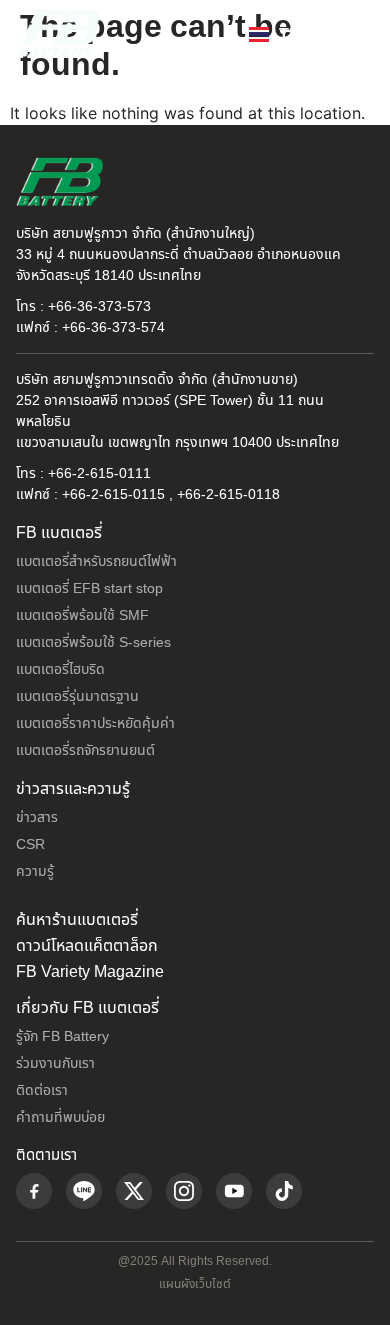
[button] (353, 33)
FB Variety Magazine (90, 972)
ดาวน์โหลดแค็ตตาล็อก (87, 946)
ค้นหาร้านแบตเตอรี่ (77, 920)
